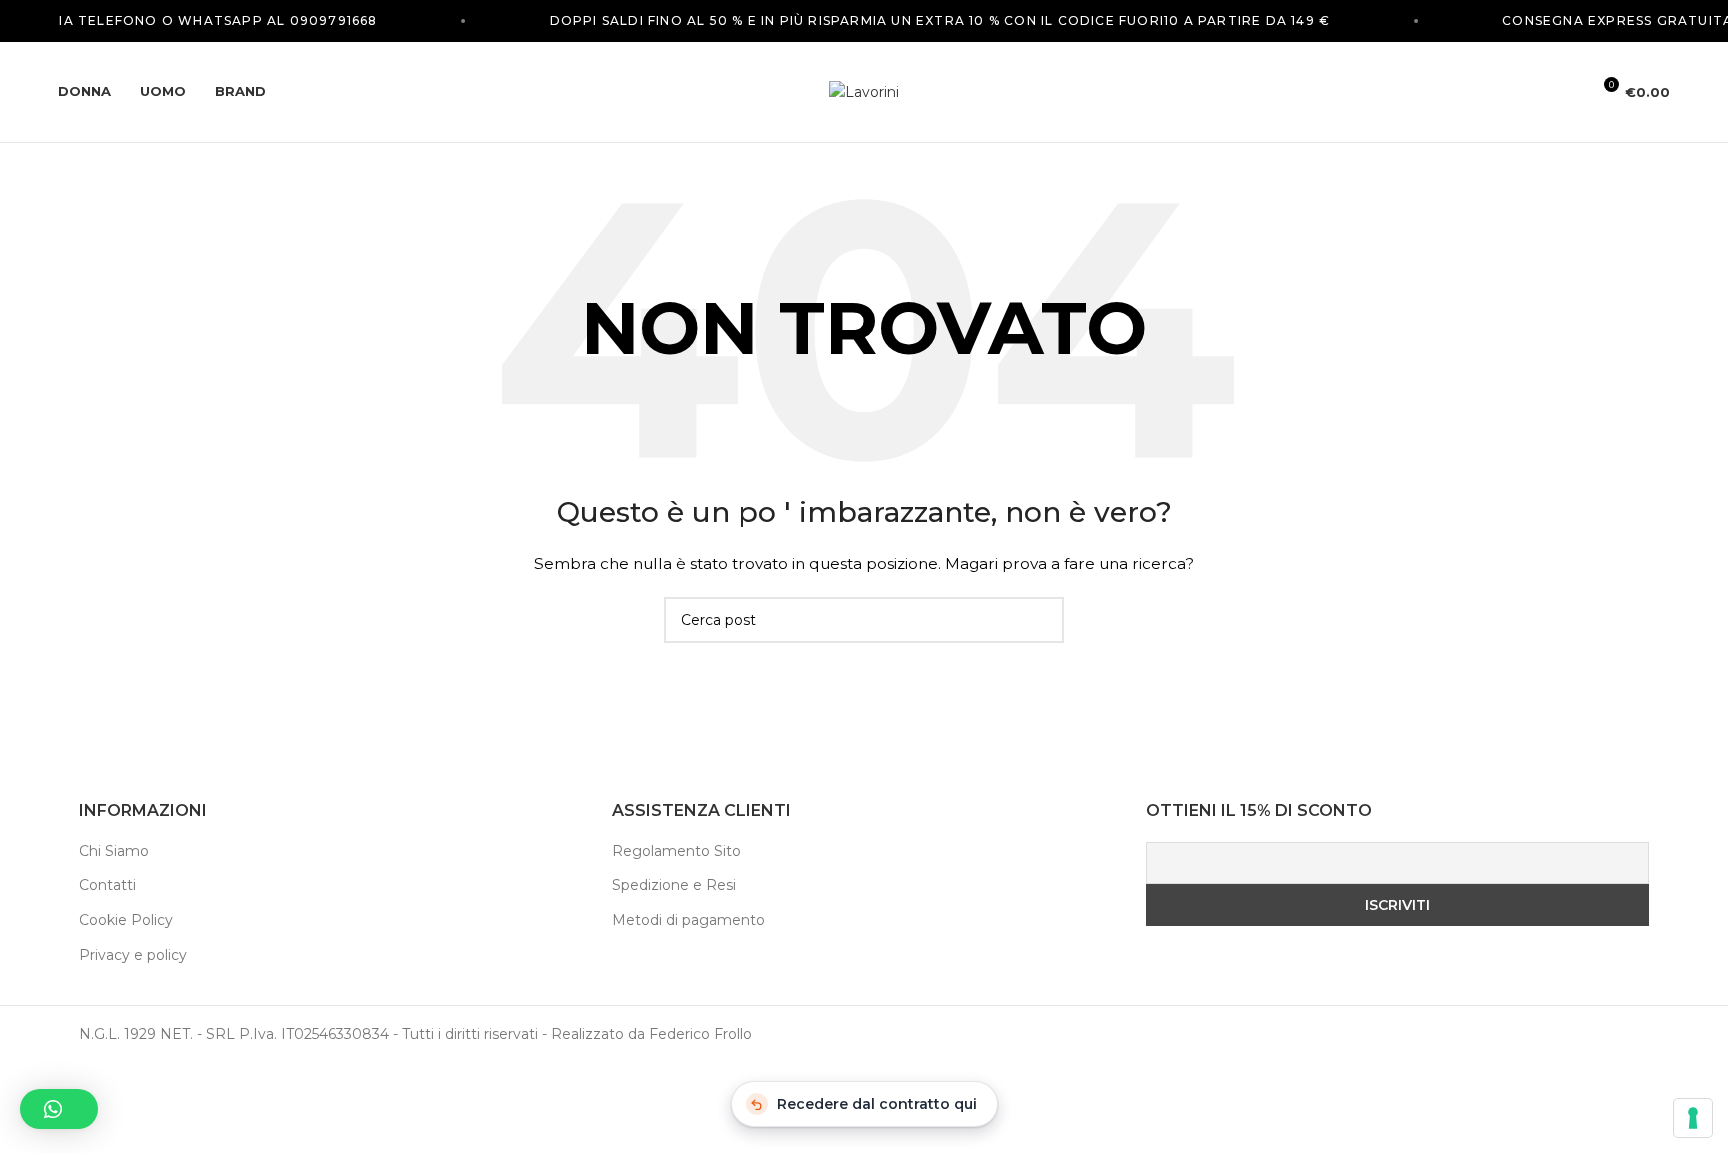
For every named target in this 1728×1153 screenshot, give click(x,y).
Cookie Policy (126, 920)
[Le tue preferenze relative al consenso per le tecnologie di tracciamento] (1693, 1118)
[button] (59, 1109)
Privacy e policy (133, 955)
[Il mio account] (1566, 92)
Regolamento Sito (676, 851)
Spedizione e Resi (674, 885)
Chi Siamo (114, 851)
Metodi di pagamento (688, 920)
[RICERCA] (1041, 620)
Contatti (107, 885)
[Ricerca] (1532, 92)
